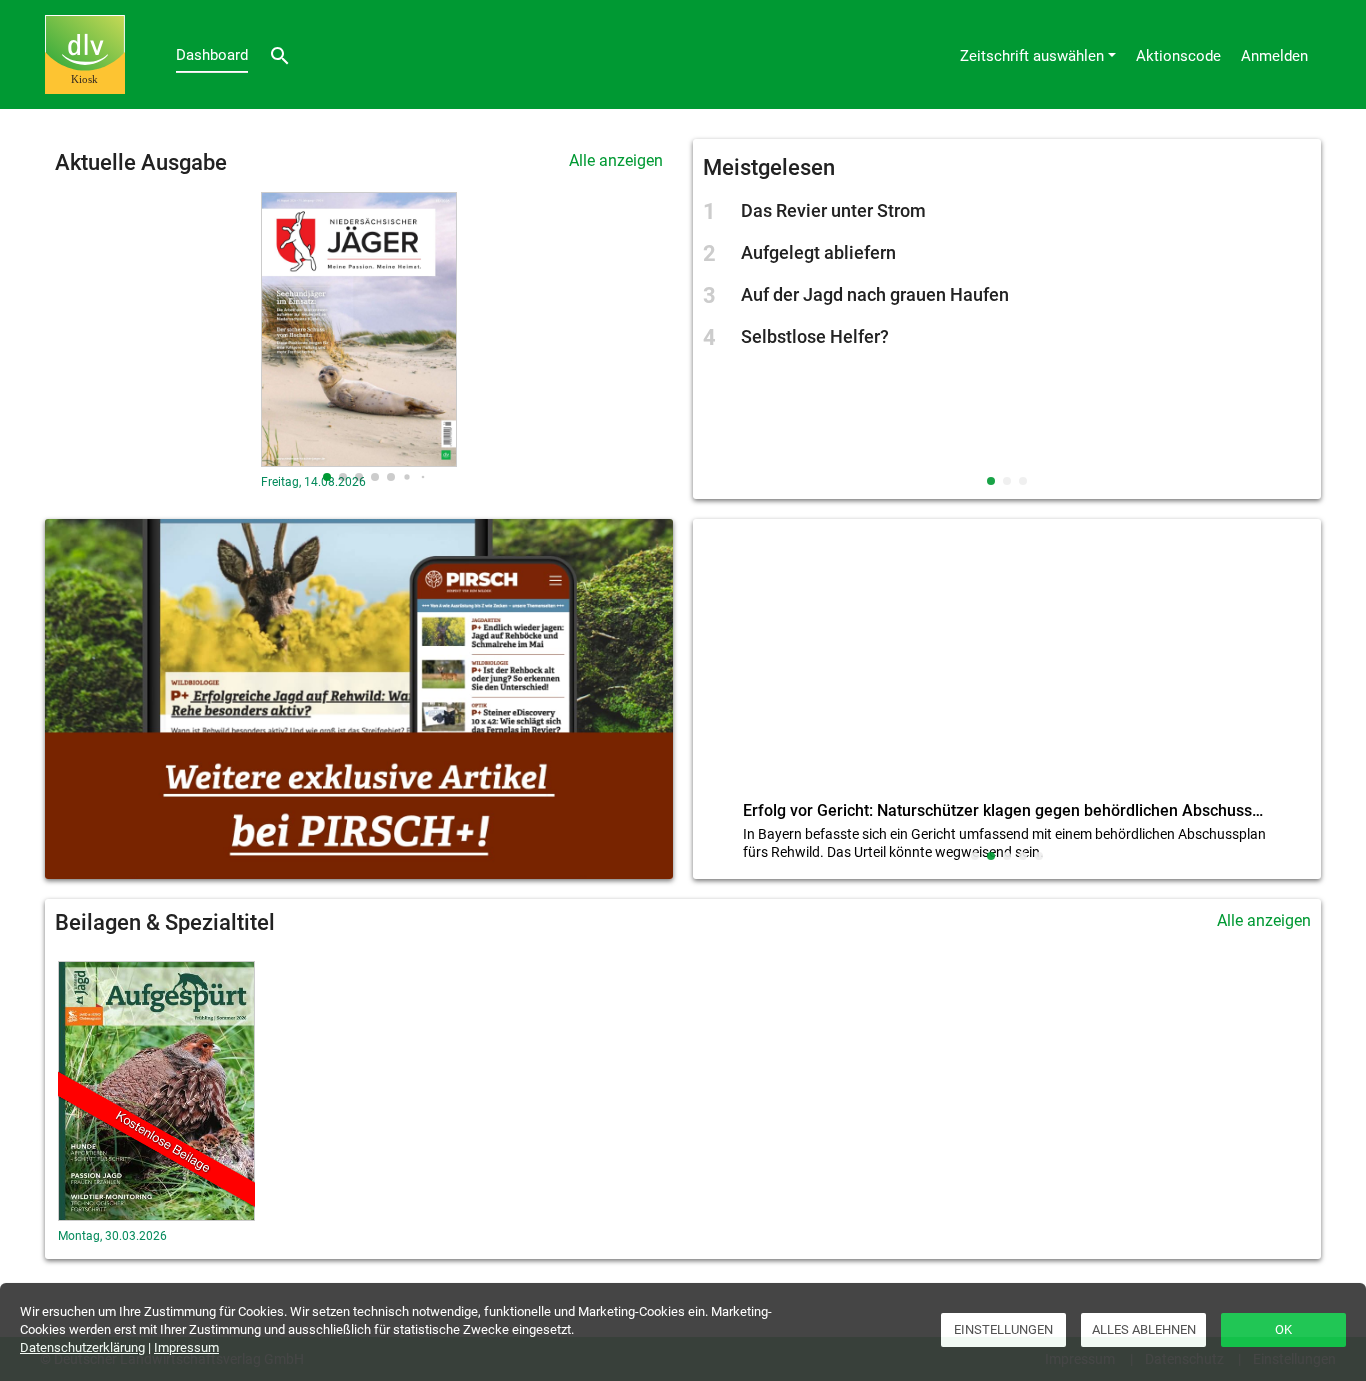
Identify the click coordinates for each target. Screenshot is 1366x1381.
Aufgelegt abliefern (818, 252)
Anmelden (1274, 56)
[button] (327, 477)
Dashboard (212, 55)
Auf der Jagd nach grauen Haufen (875, 294)
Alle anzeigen (616, 160)
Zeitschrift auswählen (1032, 56)
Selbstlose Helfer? (815, 336)
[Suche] (280, 54)
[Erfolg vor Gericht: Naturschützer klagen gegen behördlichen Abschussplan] (1007, 664)
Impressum (186, 1347)
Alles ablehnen (1144, 1329)
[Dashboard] (85, 54)
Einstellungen (1003, 1329)
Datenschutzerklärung (82, 1347)
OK (1283, 1329)
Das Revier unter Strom (833, 210)
